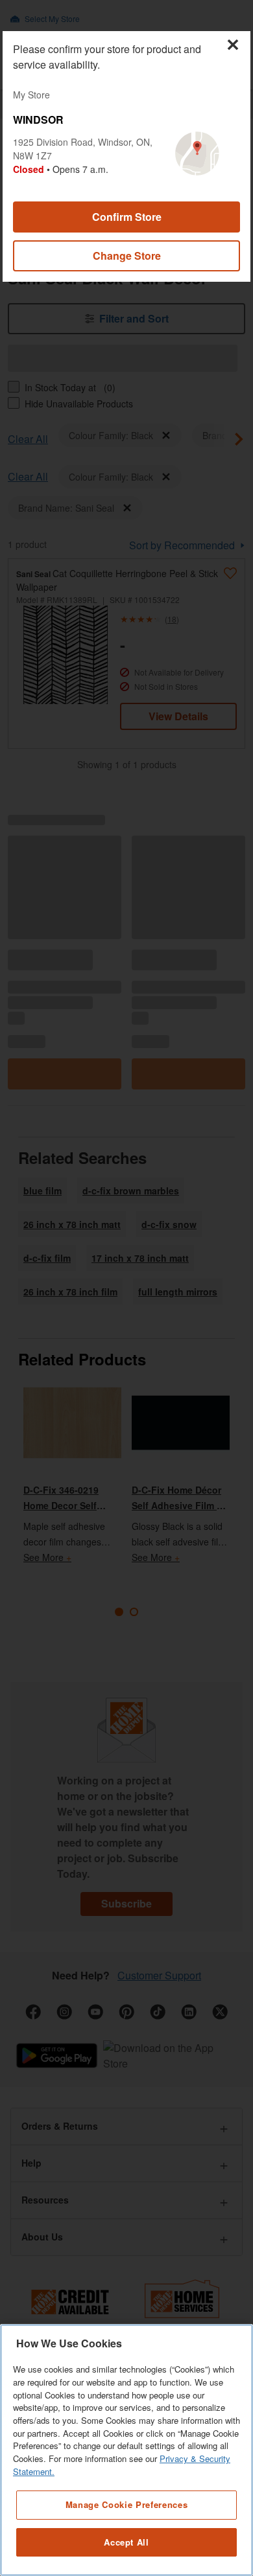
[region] (126, 2450)
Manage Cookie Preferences (126, 2504)
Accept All (126, 2542)
